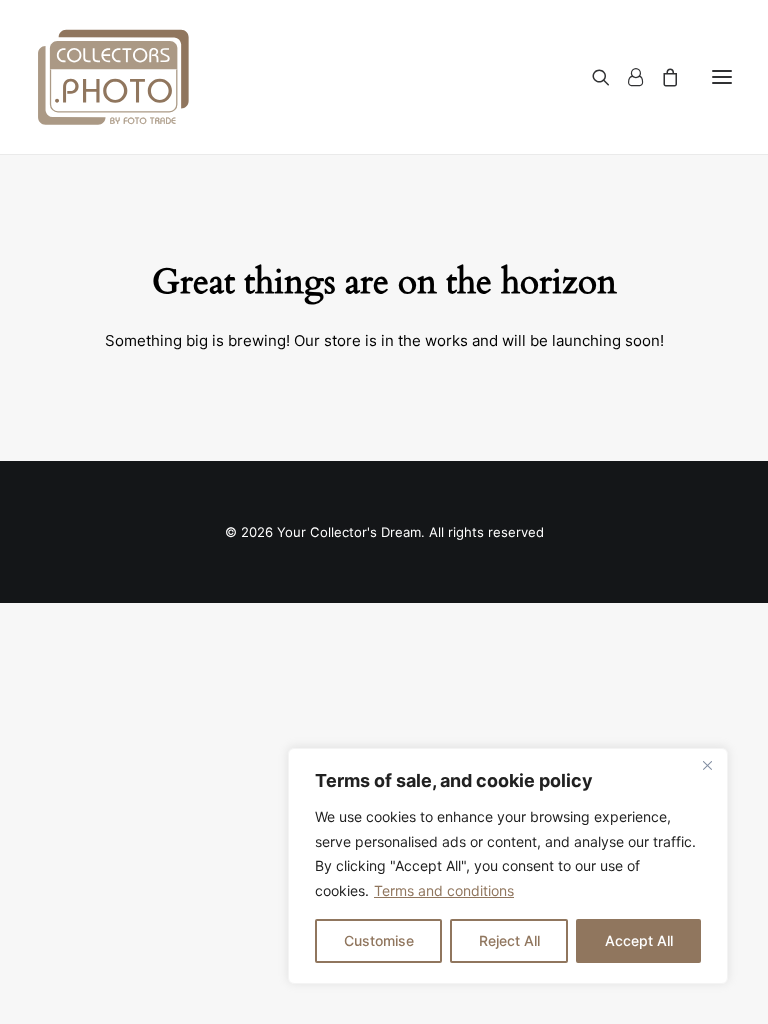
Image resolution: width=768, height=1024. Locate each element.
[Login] (626, 77)
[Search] (592, 77)
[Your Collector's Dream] (113, 77)
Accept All (639, 940)
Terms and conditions (444, 890)
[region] (508, 866)
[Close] (707, 765)
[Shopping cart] (661, 77)
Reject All (509, 940)
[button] (722, 77)
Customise (379, 940)
